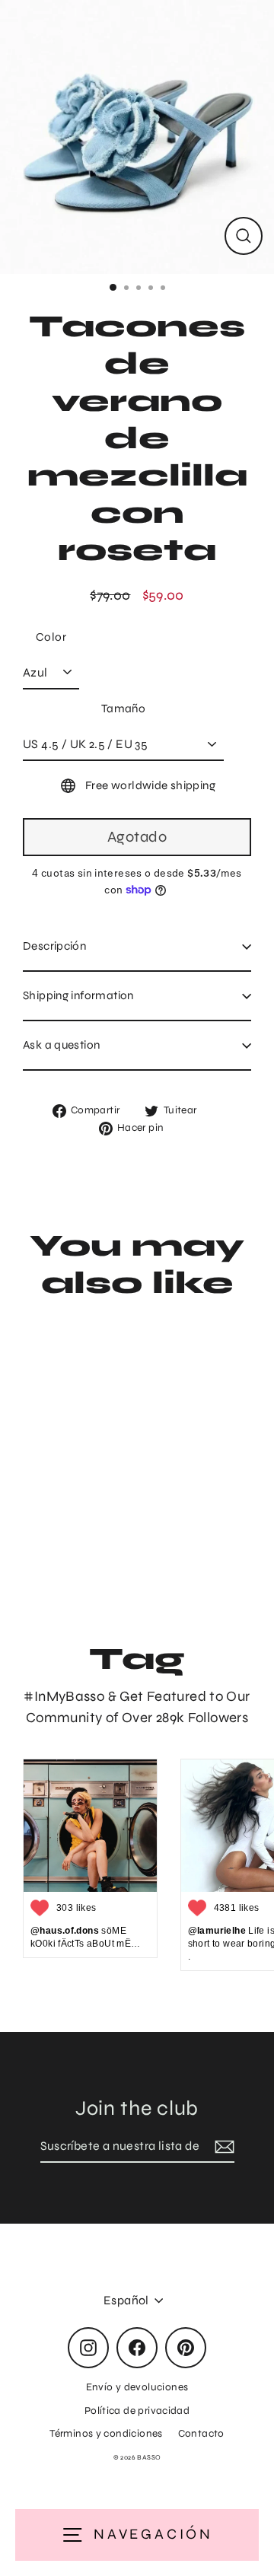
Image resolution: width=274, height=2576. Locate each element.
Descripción (54, 946)
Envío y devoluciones (137, 2387)
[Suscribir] (222, 2147)
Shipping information (78, 995)
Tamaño (123, 708)
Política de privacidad (137, 2410)
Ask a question (61, 1045)
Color (51, 637)
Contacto (201, 2433)
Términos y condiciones (106, 2433)
